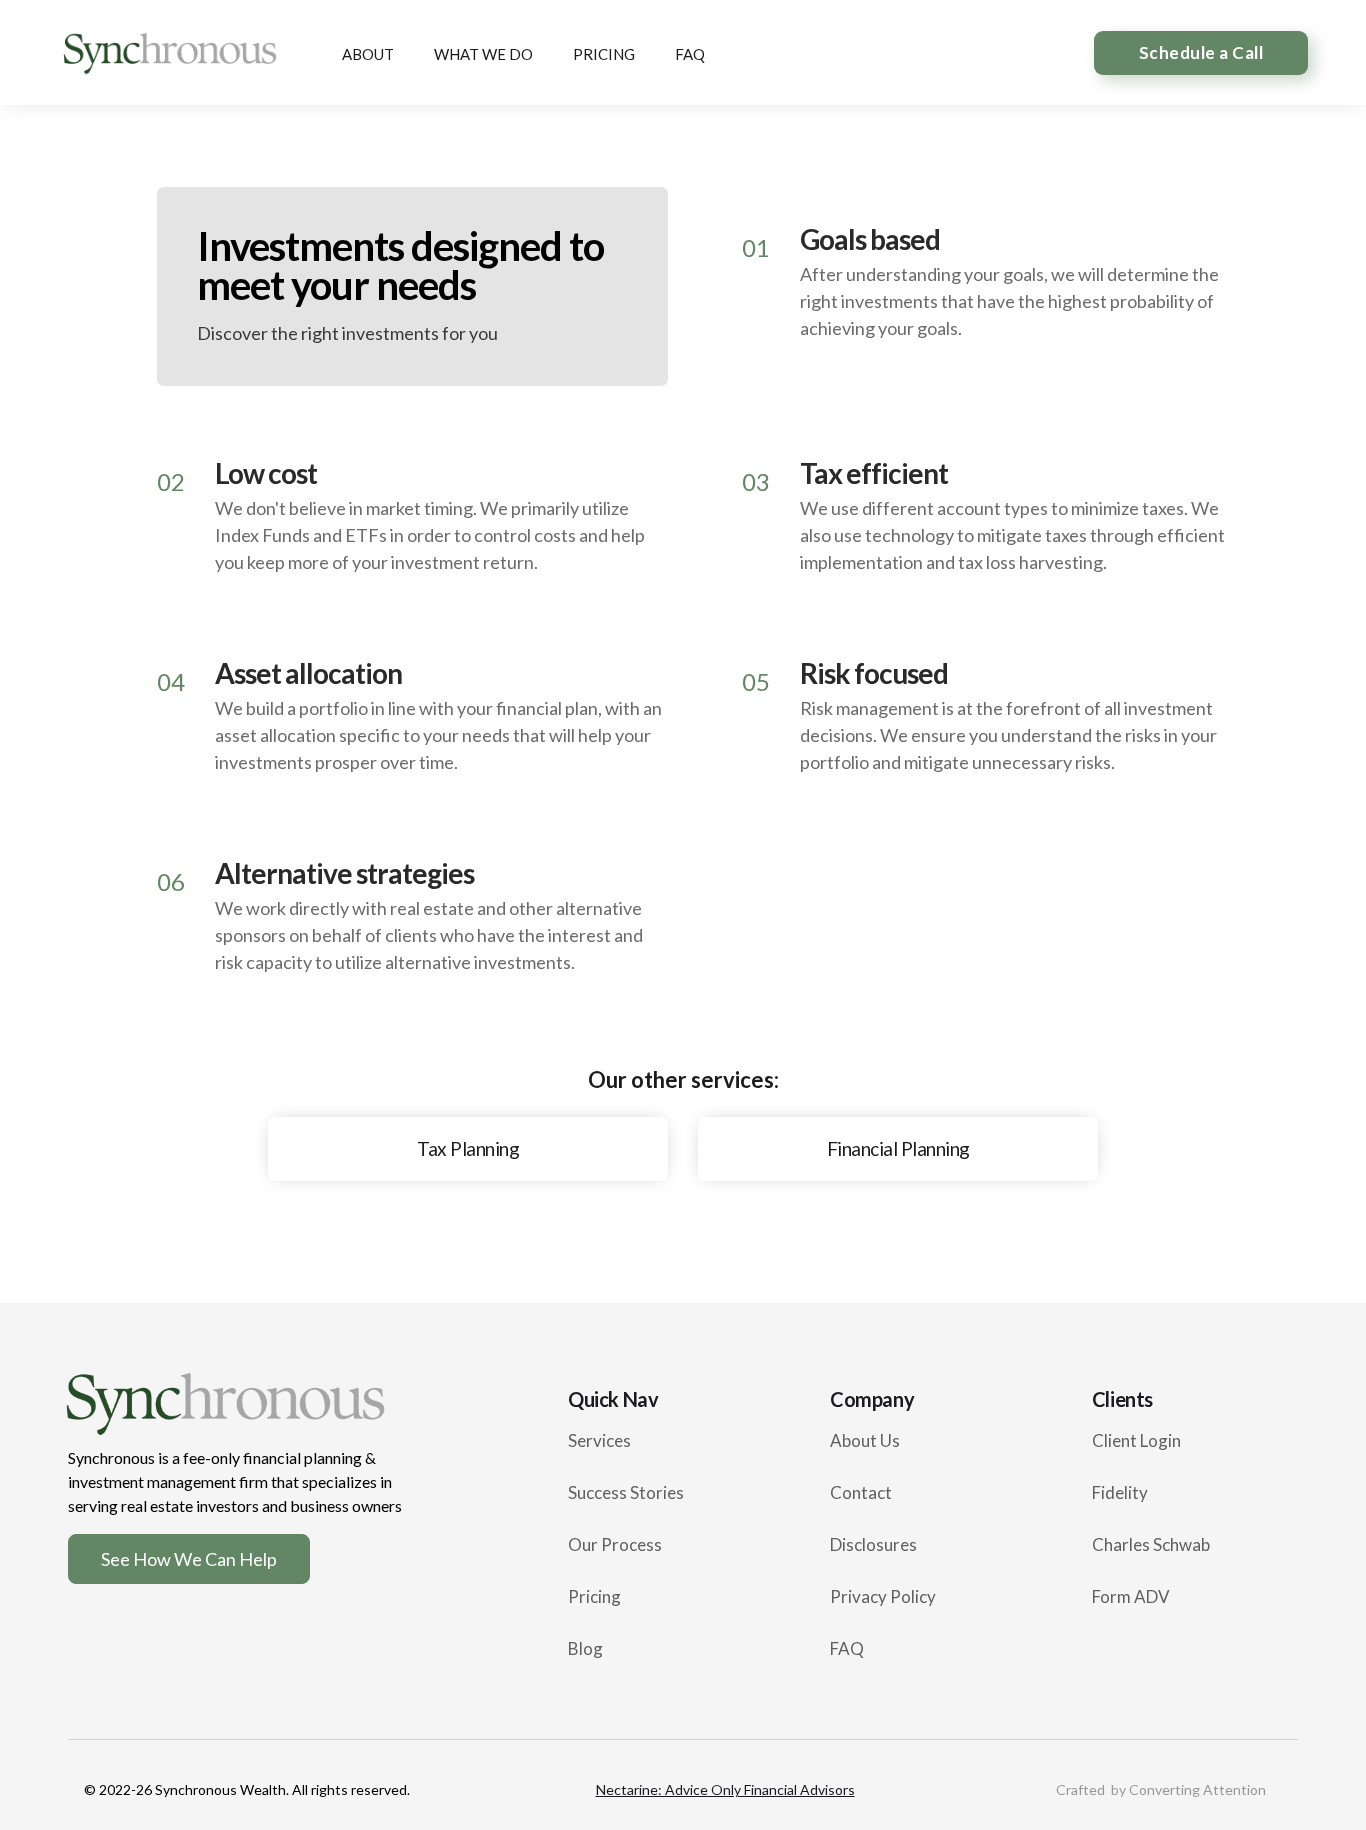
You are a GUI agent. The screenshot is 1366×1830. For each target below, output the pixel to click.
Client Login (1136, 1440)
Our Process (615, 1544)
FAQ (847, 1648)
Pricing (594, 1596)
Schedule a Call (1201, 52)
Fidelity (1120, 1492)
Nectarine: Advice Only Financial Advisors (725, 1790)
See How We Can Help (189, 1559)
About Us (865, 1440)
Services (599, 1440)
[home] (168, 52)
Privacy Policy (883, 1596)
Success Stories (626, 1492)
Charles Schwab (1151, 1544)
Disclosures (873, 1544)
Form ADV (1131, 1596)
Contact (861, 1492)
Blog (585, 1648)
